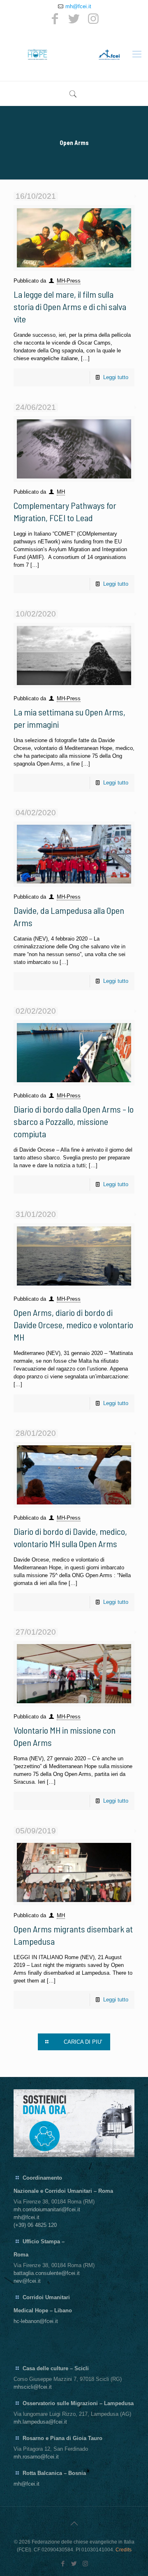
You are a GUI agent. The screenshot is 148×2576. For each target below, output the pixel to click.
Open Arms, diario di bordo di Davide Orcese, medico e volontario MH (73, 1325)
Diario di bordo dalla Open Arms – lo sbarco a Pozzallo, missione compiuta (74, 1121)
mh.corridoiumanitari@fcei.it (47, 2209)
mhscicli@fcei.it (33, 2387)
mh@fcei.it (78, 6)
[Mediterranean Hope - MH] (74, 54)
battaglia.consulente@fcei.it (47, 2273)
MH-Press (69, 281)
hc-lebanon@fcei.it (36, 2321)
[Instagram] (93, 19)
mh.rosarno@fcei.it (36, 2457)
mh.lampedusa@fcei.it (40, 2422)
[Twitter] (74, 19)
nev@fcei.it (27, 2281)
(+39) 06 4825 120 (35, 2225)
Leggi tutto (116, 377)
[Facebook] (55, 19)
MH (61, 492)
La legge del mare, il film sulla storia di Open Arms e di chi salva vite (70, 306)
